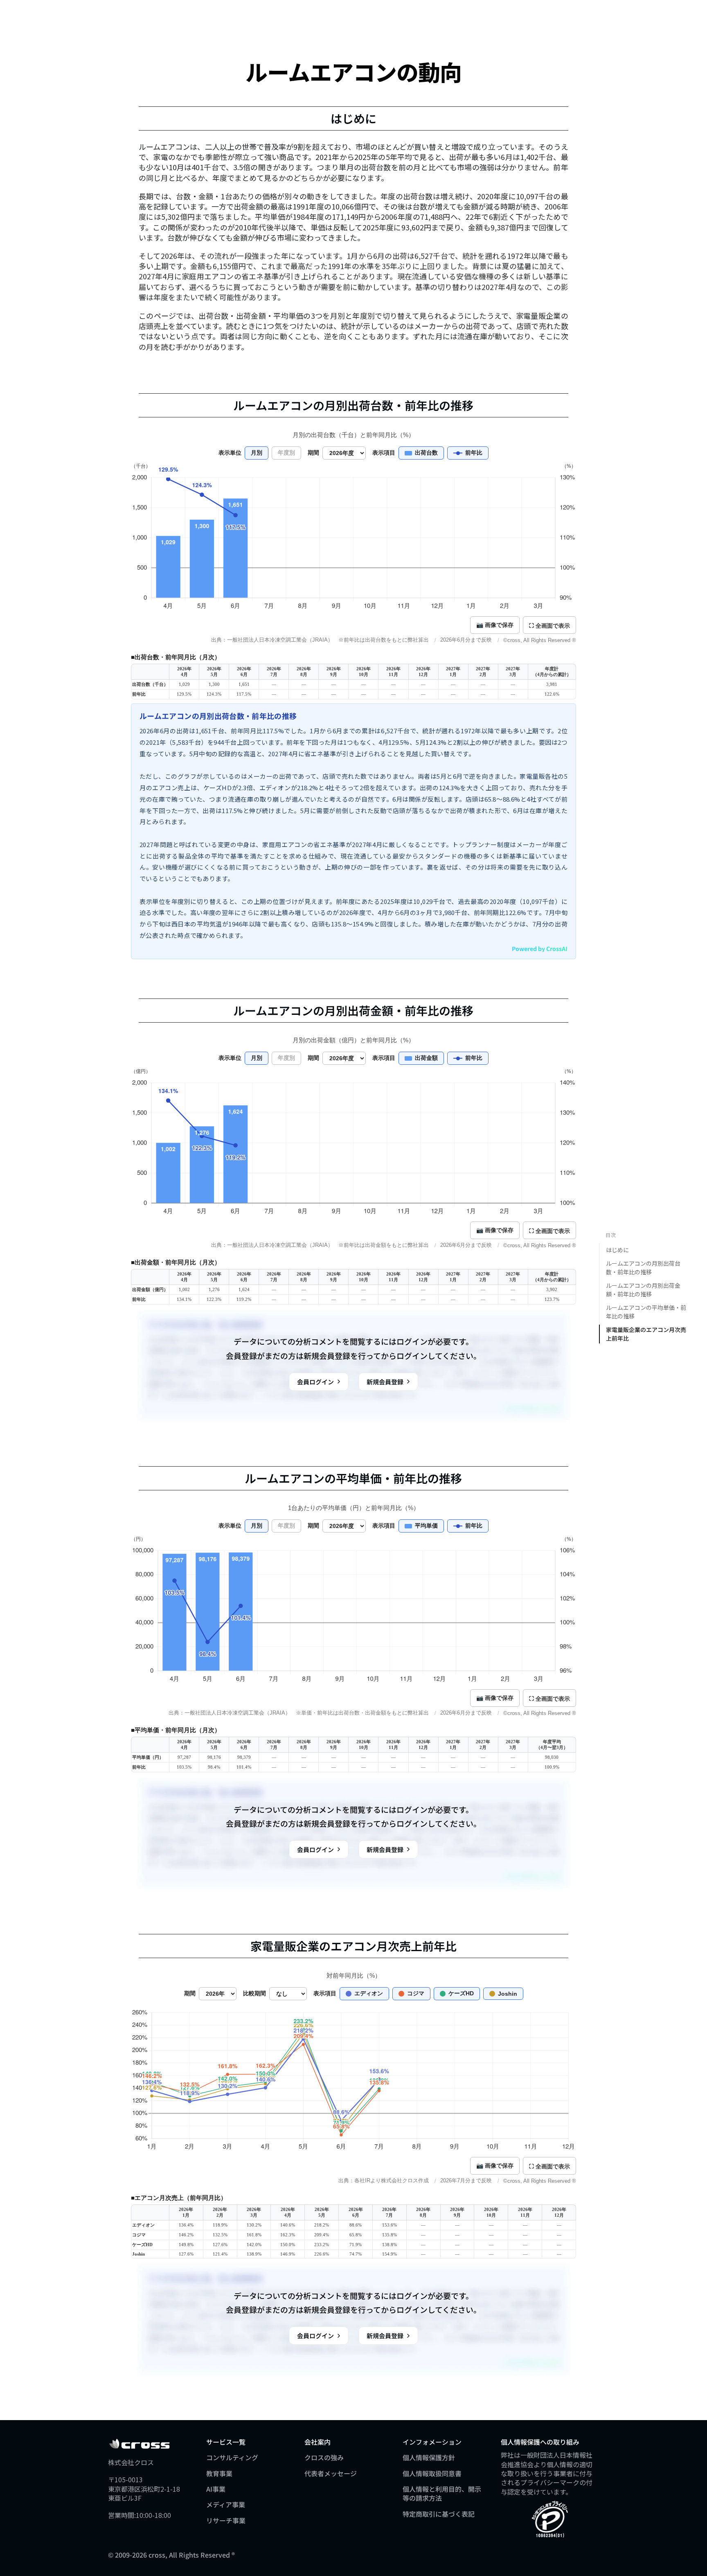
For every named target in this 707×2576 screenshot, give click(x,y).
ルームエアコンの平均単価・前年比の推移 (646, 1312)
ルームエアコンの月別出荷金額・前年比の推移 (643, 1290)
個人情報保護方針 (429, 2457)
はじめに (617, 1250)
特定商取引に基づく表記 (439, 2514)
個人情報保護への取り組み (540, 2442)
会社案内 (317, 2442)
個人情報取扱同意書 (432, 2473)
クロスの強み (324, 2457)
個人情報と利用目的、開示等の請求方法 (442, 2493)
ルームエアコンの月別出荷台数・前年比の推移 (643, 1268)
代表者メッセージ (331, 2473)
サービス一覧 (226, 2442)
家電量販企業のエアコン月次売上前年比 (646, 1334)
